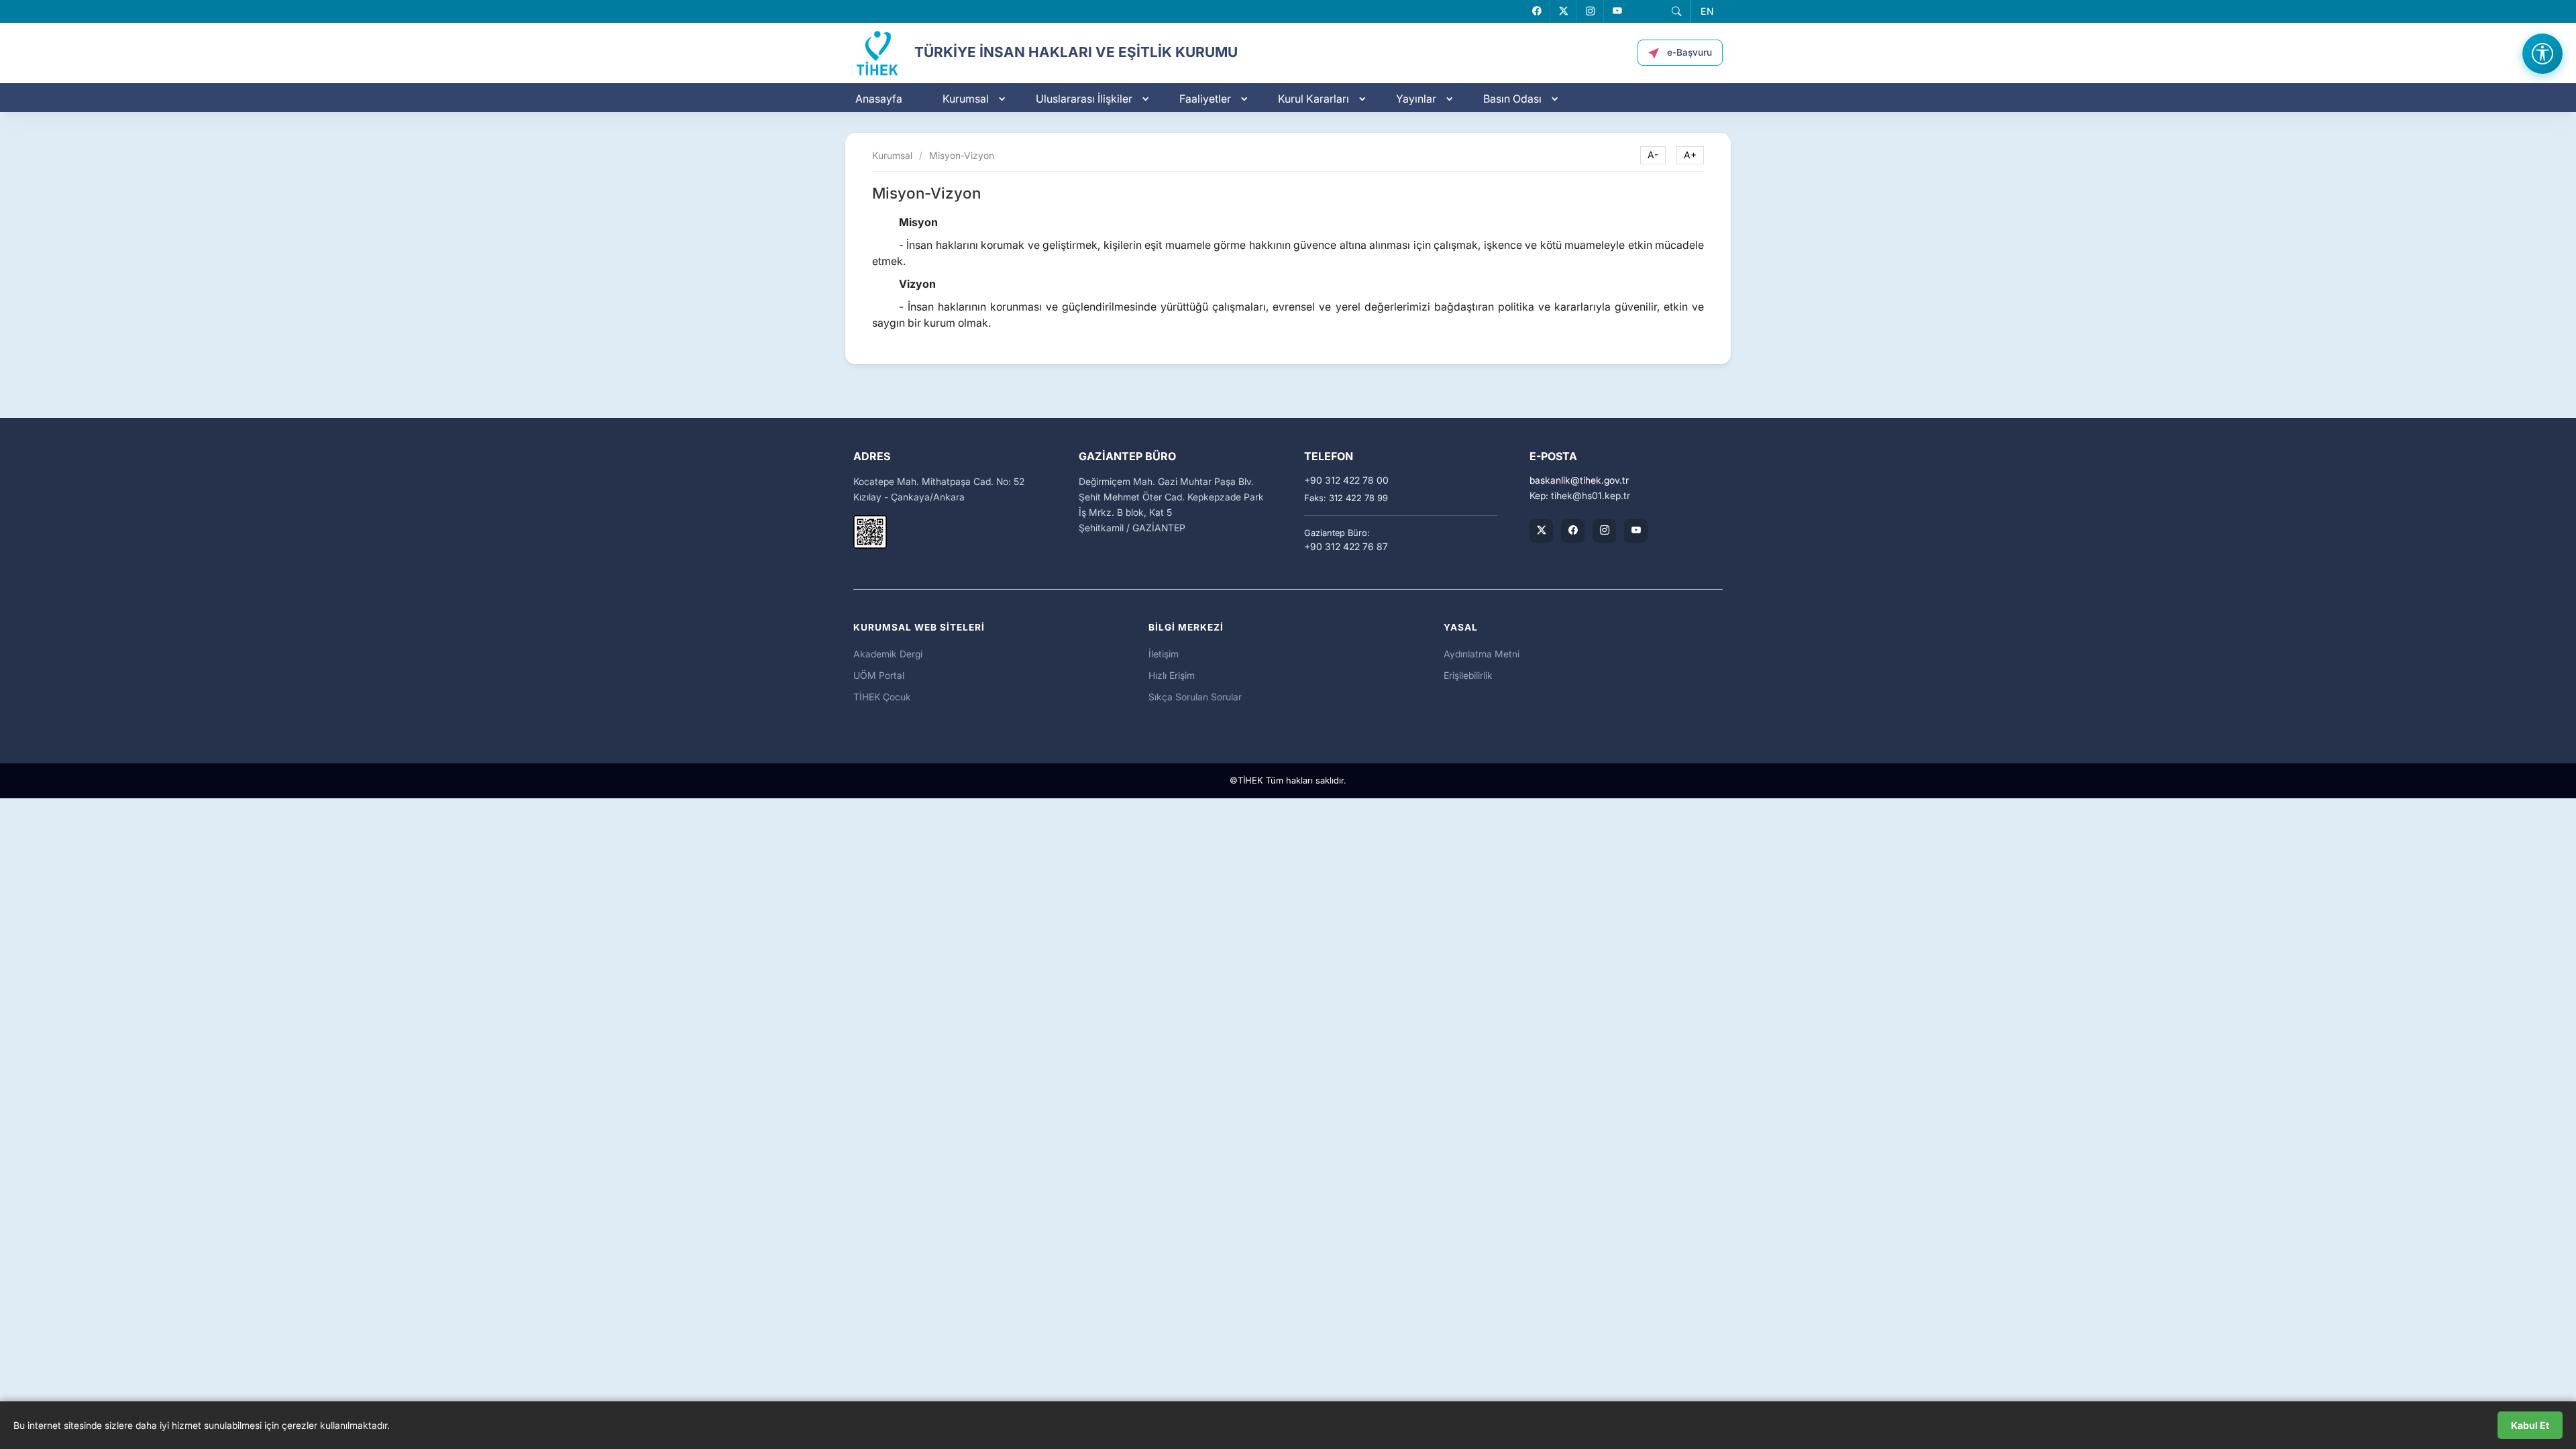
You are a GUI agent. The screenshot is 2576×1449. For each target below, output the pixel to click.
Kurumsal (966, 99)
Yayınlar (1416, 99)
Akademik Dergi (888, 654)
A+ (1690, 155)
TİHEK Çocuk (882, 697)
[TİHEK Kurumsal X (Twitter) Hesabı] (1541, 531)
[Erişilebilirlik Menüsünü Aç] (2542, 54)
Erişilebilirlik (1468, 675)
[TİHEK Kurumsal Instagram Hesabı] (1604, 531)
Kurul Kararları (1313, 99)
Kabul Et (2530, 1425)
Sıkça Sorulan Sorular (1195, 697)
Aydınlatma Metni (1482, 654)
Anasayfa (879, 99)
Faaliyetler (1205, 99)
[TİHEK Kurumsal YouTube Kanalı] (1636, 531)
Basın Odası (1512, 99)
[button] (1676, 11)
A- (1653, 155)
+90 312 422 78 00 (1346, 480)
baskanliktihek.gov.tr (1579, 480)
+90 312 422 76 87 (1346, 547)
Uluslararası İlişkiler (1084, 99)
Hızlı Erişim (1172, 675)
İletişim (1164, 654)
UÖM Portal (879, 675)
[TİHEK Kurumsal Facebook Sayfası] (1573, 531)
